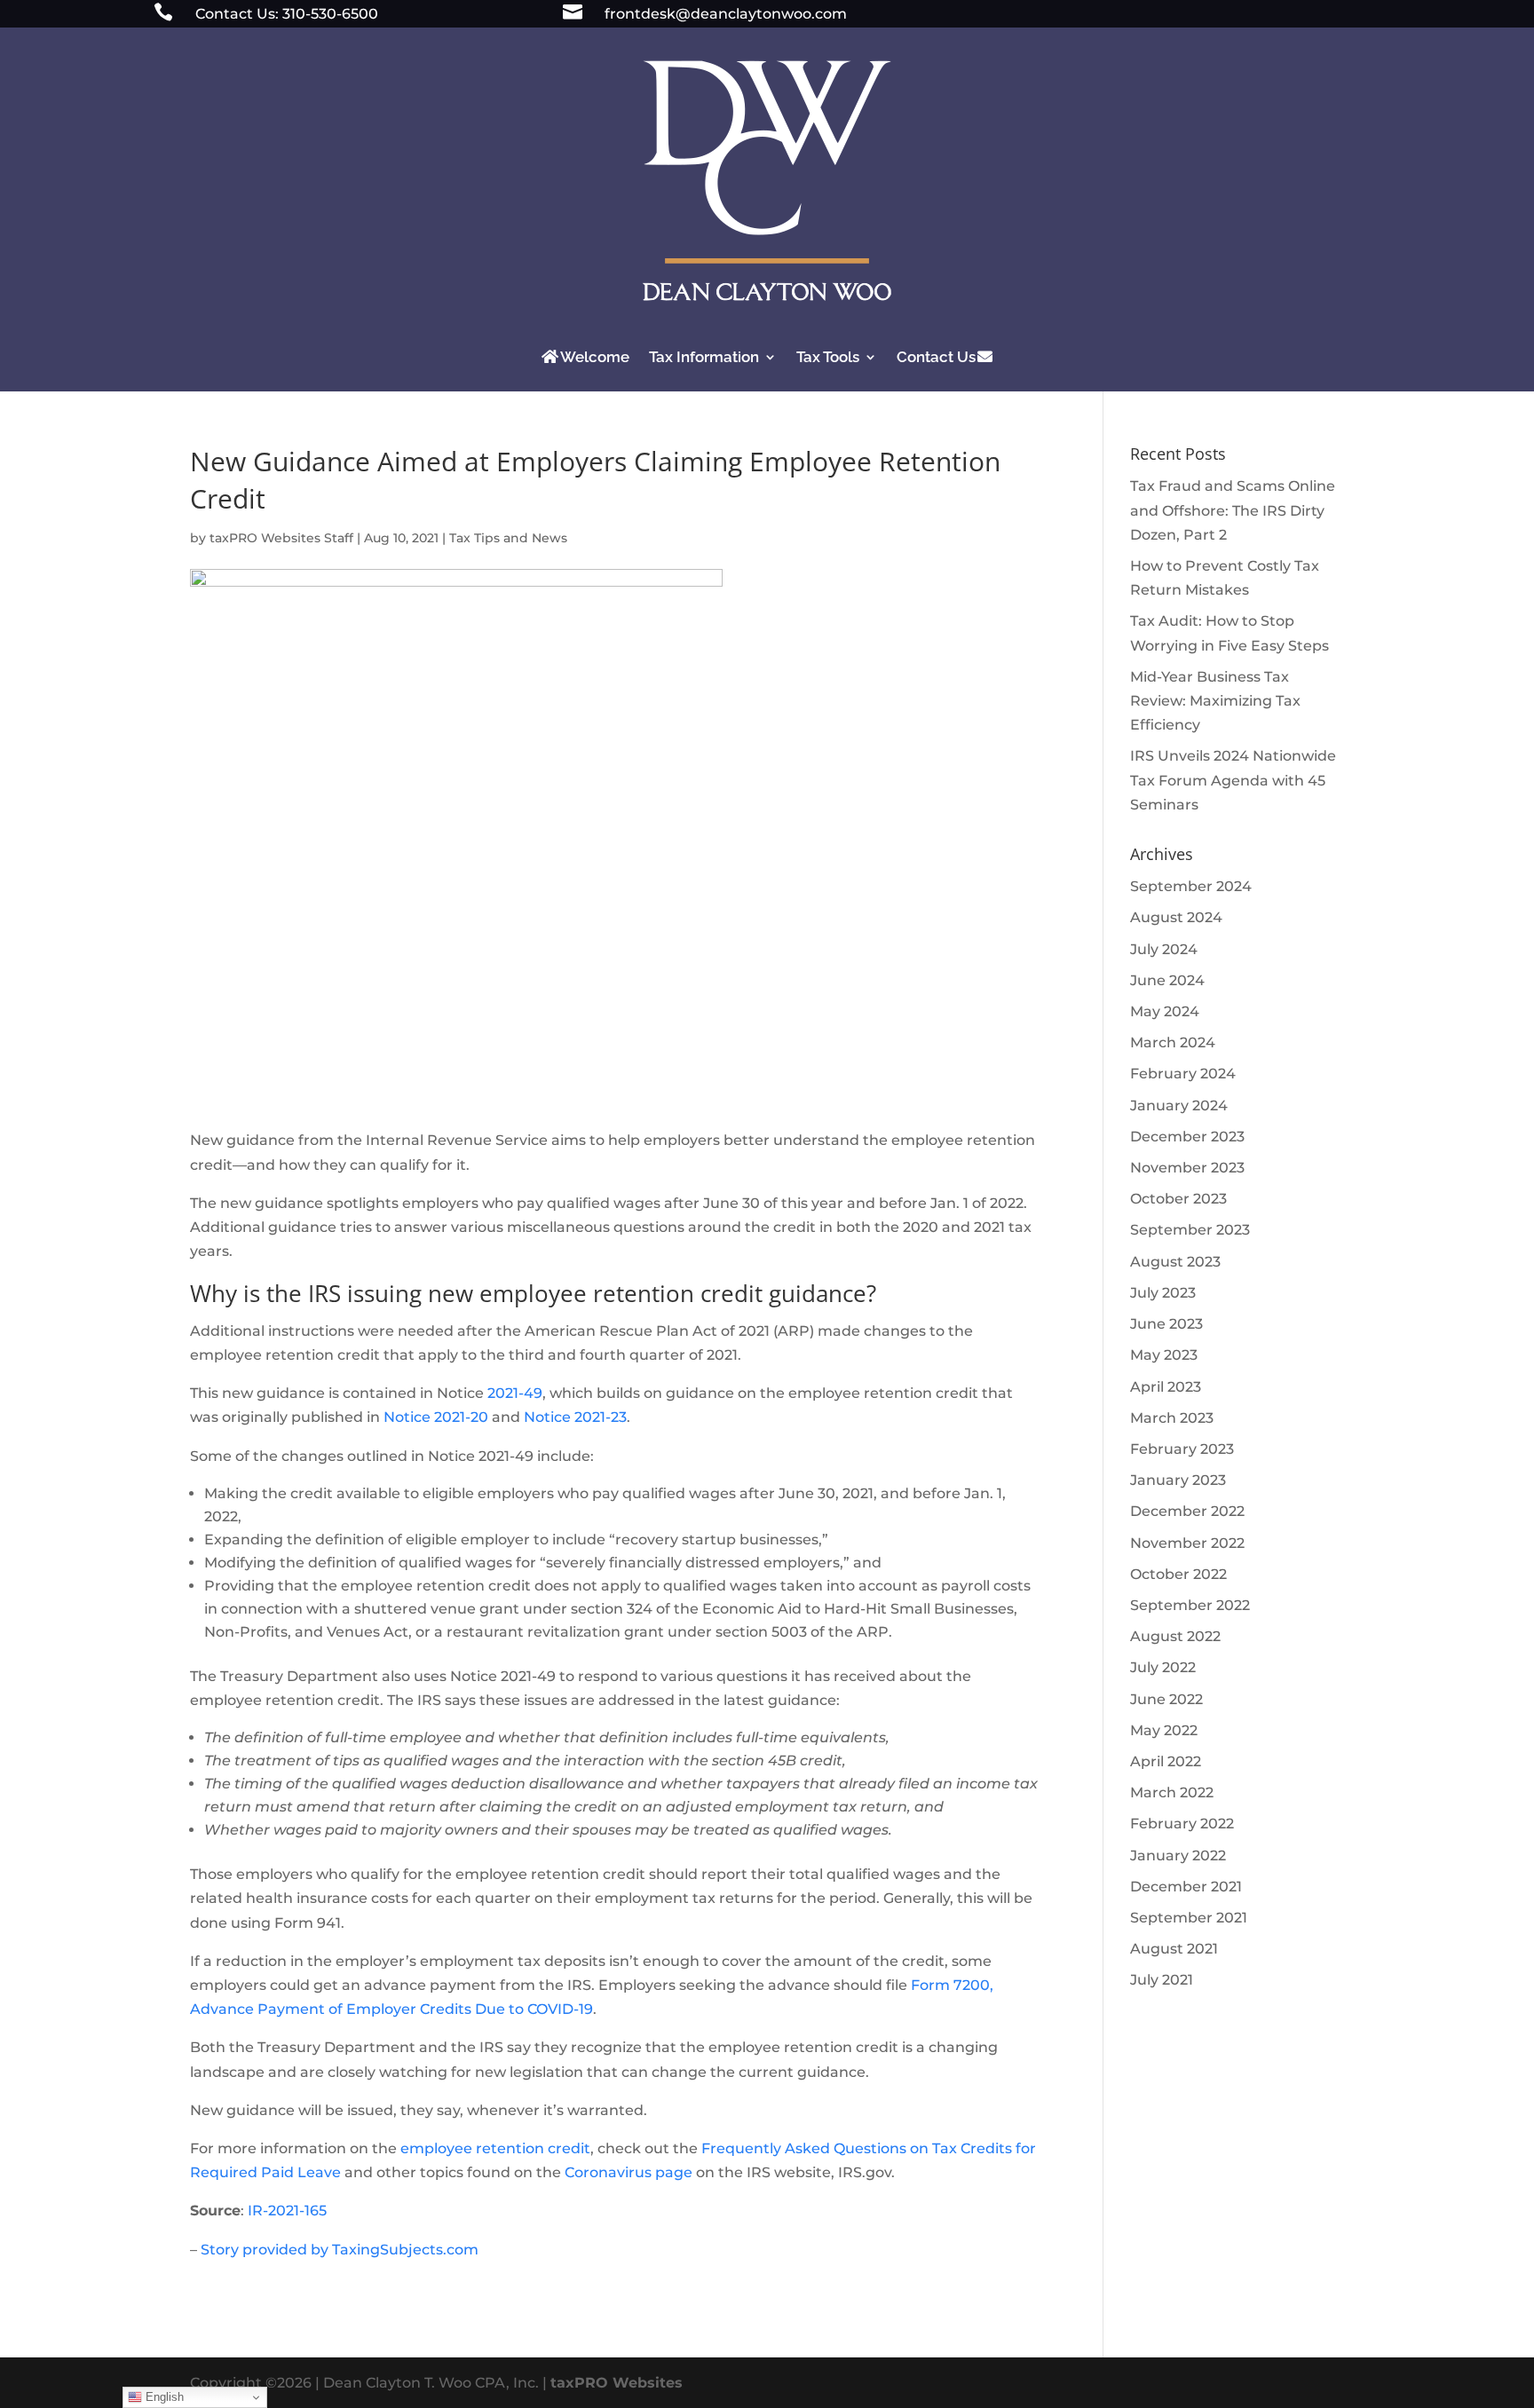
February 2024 (1183, 1074)
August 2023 (1175, 1262)
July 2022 (1163, 1667)
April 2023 (1166, 1387)
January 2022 (1178, 1855)
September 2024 (1191, 886)
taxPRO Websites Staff (281, 538)
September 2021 (1189, 1918)
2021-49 (515, 1393)
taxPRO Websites (617, 2383)
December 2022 (1187, 1511)
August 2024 (1176, 917)
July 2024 (1164, 949)
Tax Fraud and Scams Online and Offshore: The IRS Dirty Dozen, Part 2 (1233, 510)
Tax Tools (828, 357)
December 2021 (1186, 1887)
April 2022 (1166, 1761)
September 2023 (1190, 1230)
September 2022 (1190, 1605)
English (163, 2397)
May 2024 (1165, 1011)
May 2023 (1164, 1355)
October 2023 (1178, 1199)
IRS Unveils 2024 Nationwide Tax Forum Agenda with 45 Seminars (1233, 780)
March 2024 (1173, 1042)
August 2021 (1174, 1949)
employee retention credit (495, 2148)
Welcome (595, 357)
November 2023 (1187, 1168)
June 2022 (1166, 1699)
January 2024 (1179, 1105)
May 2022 (1164, 1730)
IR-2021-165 (287, 2211)
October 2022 (1178, 1574)
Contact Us (936, 357)
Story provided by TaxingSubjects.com (340, 2250)
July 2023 (1163, 1293)
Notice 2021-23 (575, 1417)
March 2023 (1172, 1418)
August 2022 (1175, 1636)
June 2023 (1166, 1324)
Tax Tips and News (508, 538)
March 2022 (1172, 1792)
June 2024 (1167, 980)
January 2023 (1178, 1480)
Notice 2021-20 (436, 1417)
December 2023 (1187, 1137)
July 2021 (1162, 1980)
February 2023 (1182, 1449)
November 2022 (1187, 1543)
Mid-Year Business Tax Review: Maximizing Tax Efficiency (1215, 701)
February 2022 (1182, 1824)
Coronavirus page (629, 2172)
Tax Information (704, 357)
